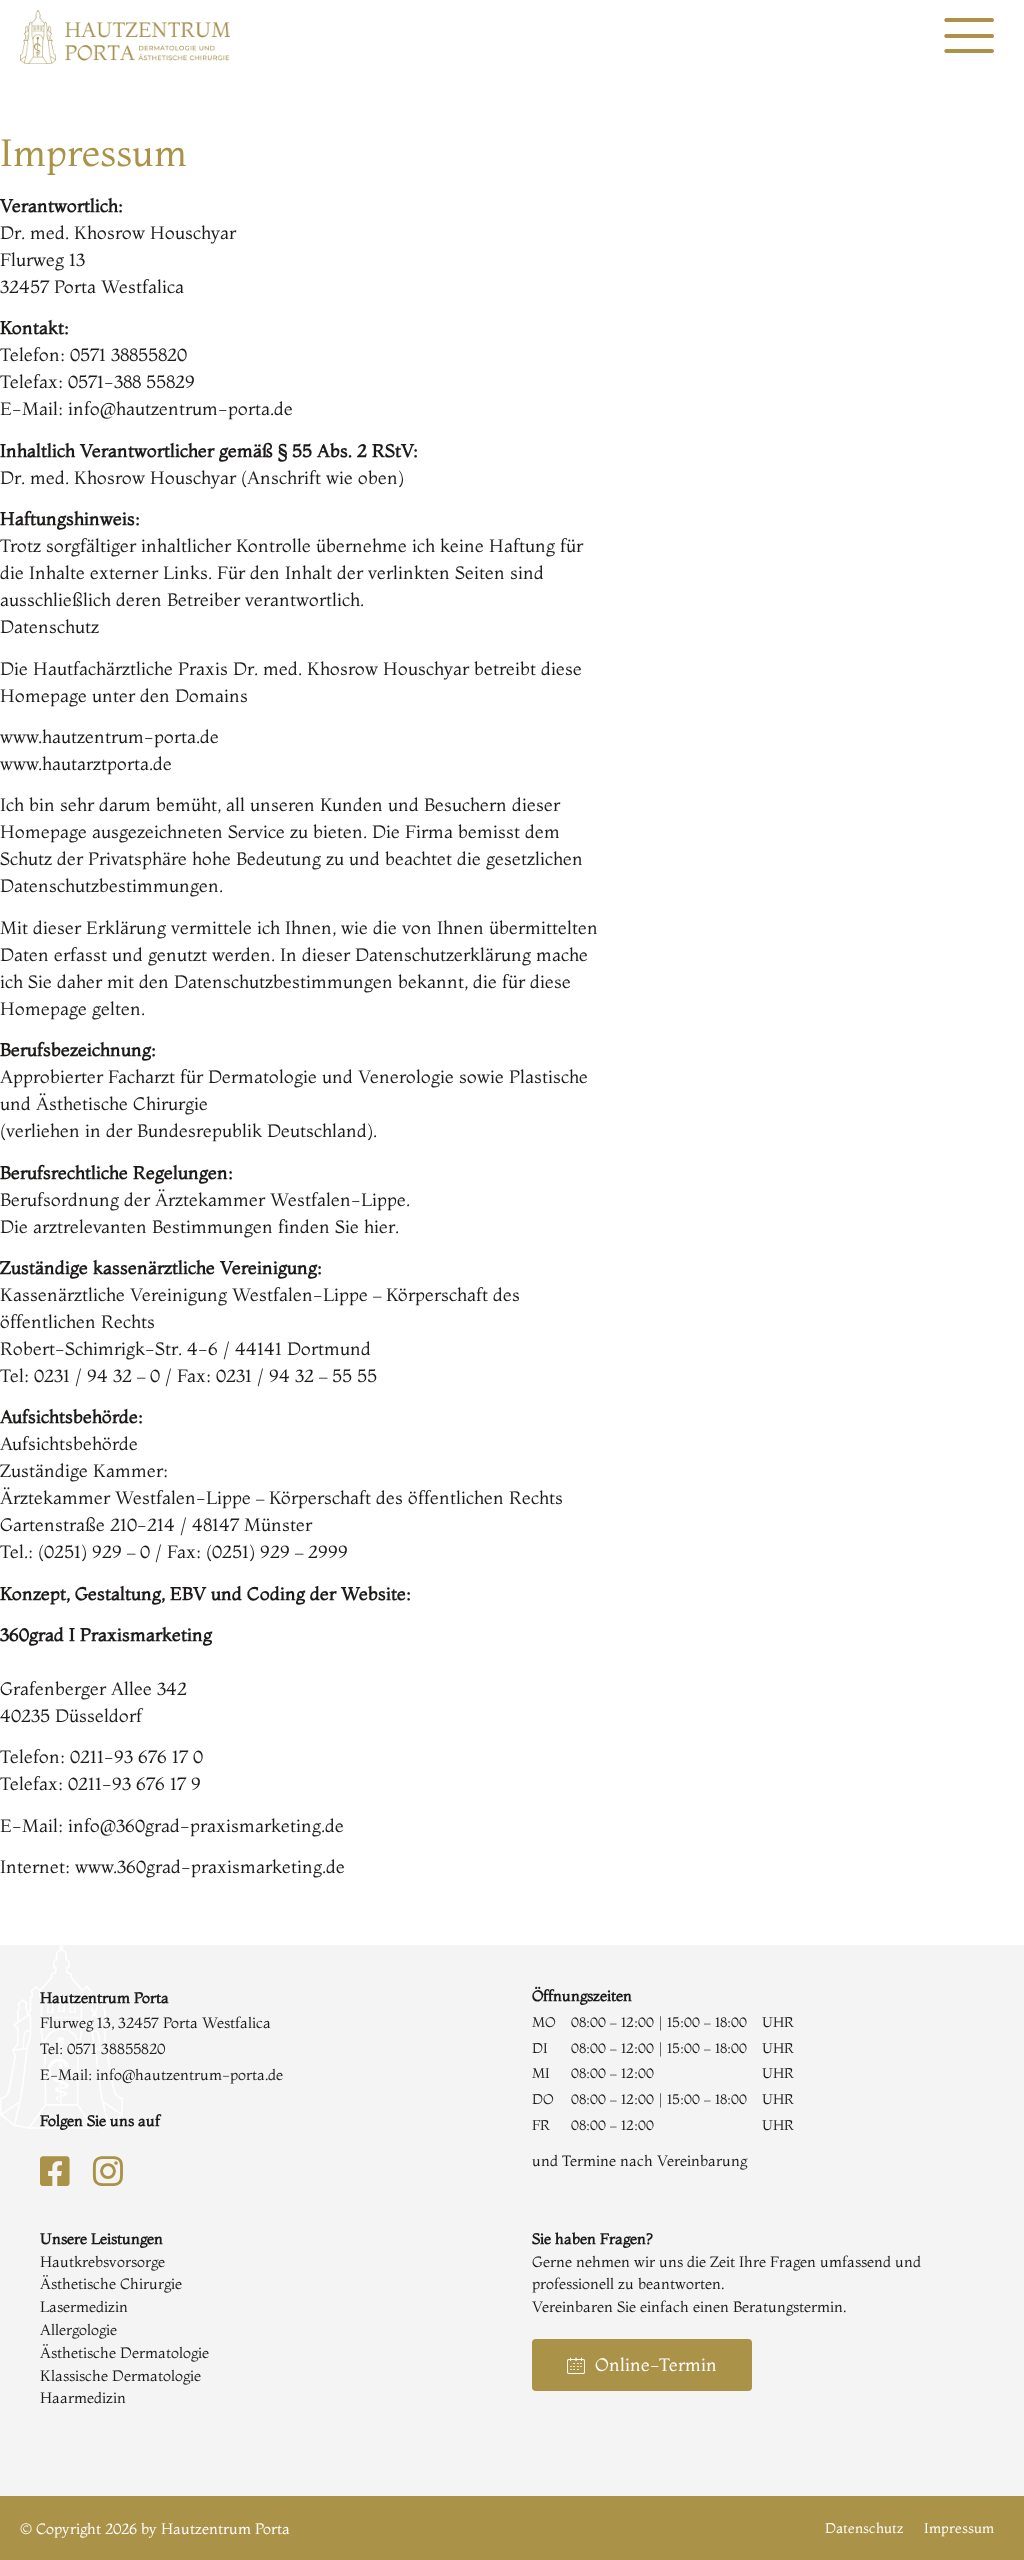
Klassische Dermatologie (120, 2375)
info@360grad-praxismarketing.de (206, 1825)
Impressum (959, 2528)
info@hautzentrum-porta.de (180, 408)
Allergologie (78, 2329)
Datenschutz (864, 2528)
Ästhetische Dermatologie (124, 2352)
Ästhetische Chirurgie (111, 2283)
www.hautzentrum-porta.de (109, 736)
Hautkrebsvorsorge (102, 2261)
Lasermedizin (84, 2306)
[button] (969, 37)
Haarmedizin (83, 2397)
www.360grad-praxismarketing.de (210, 1866)
